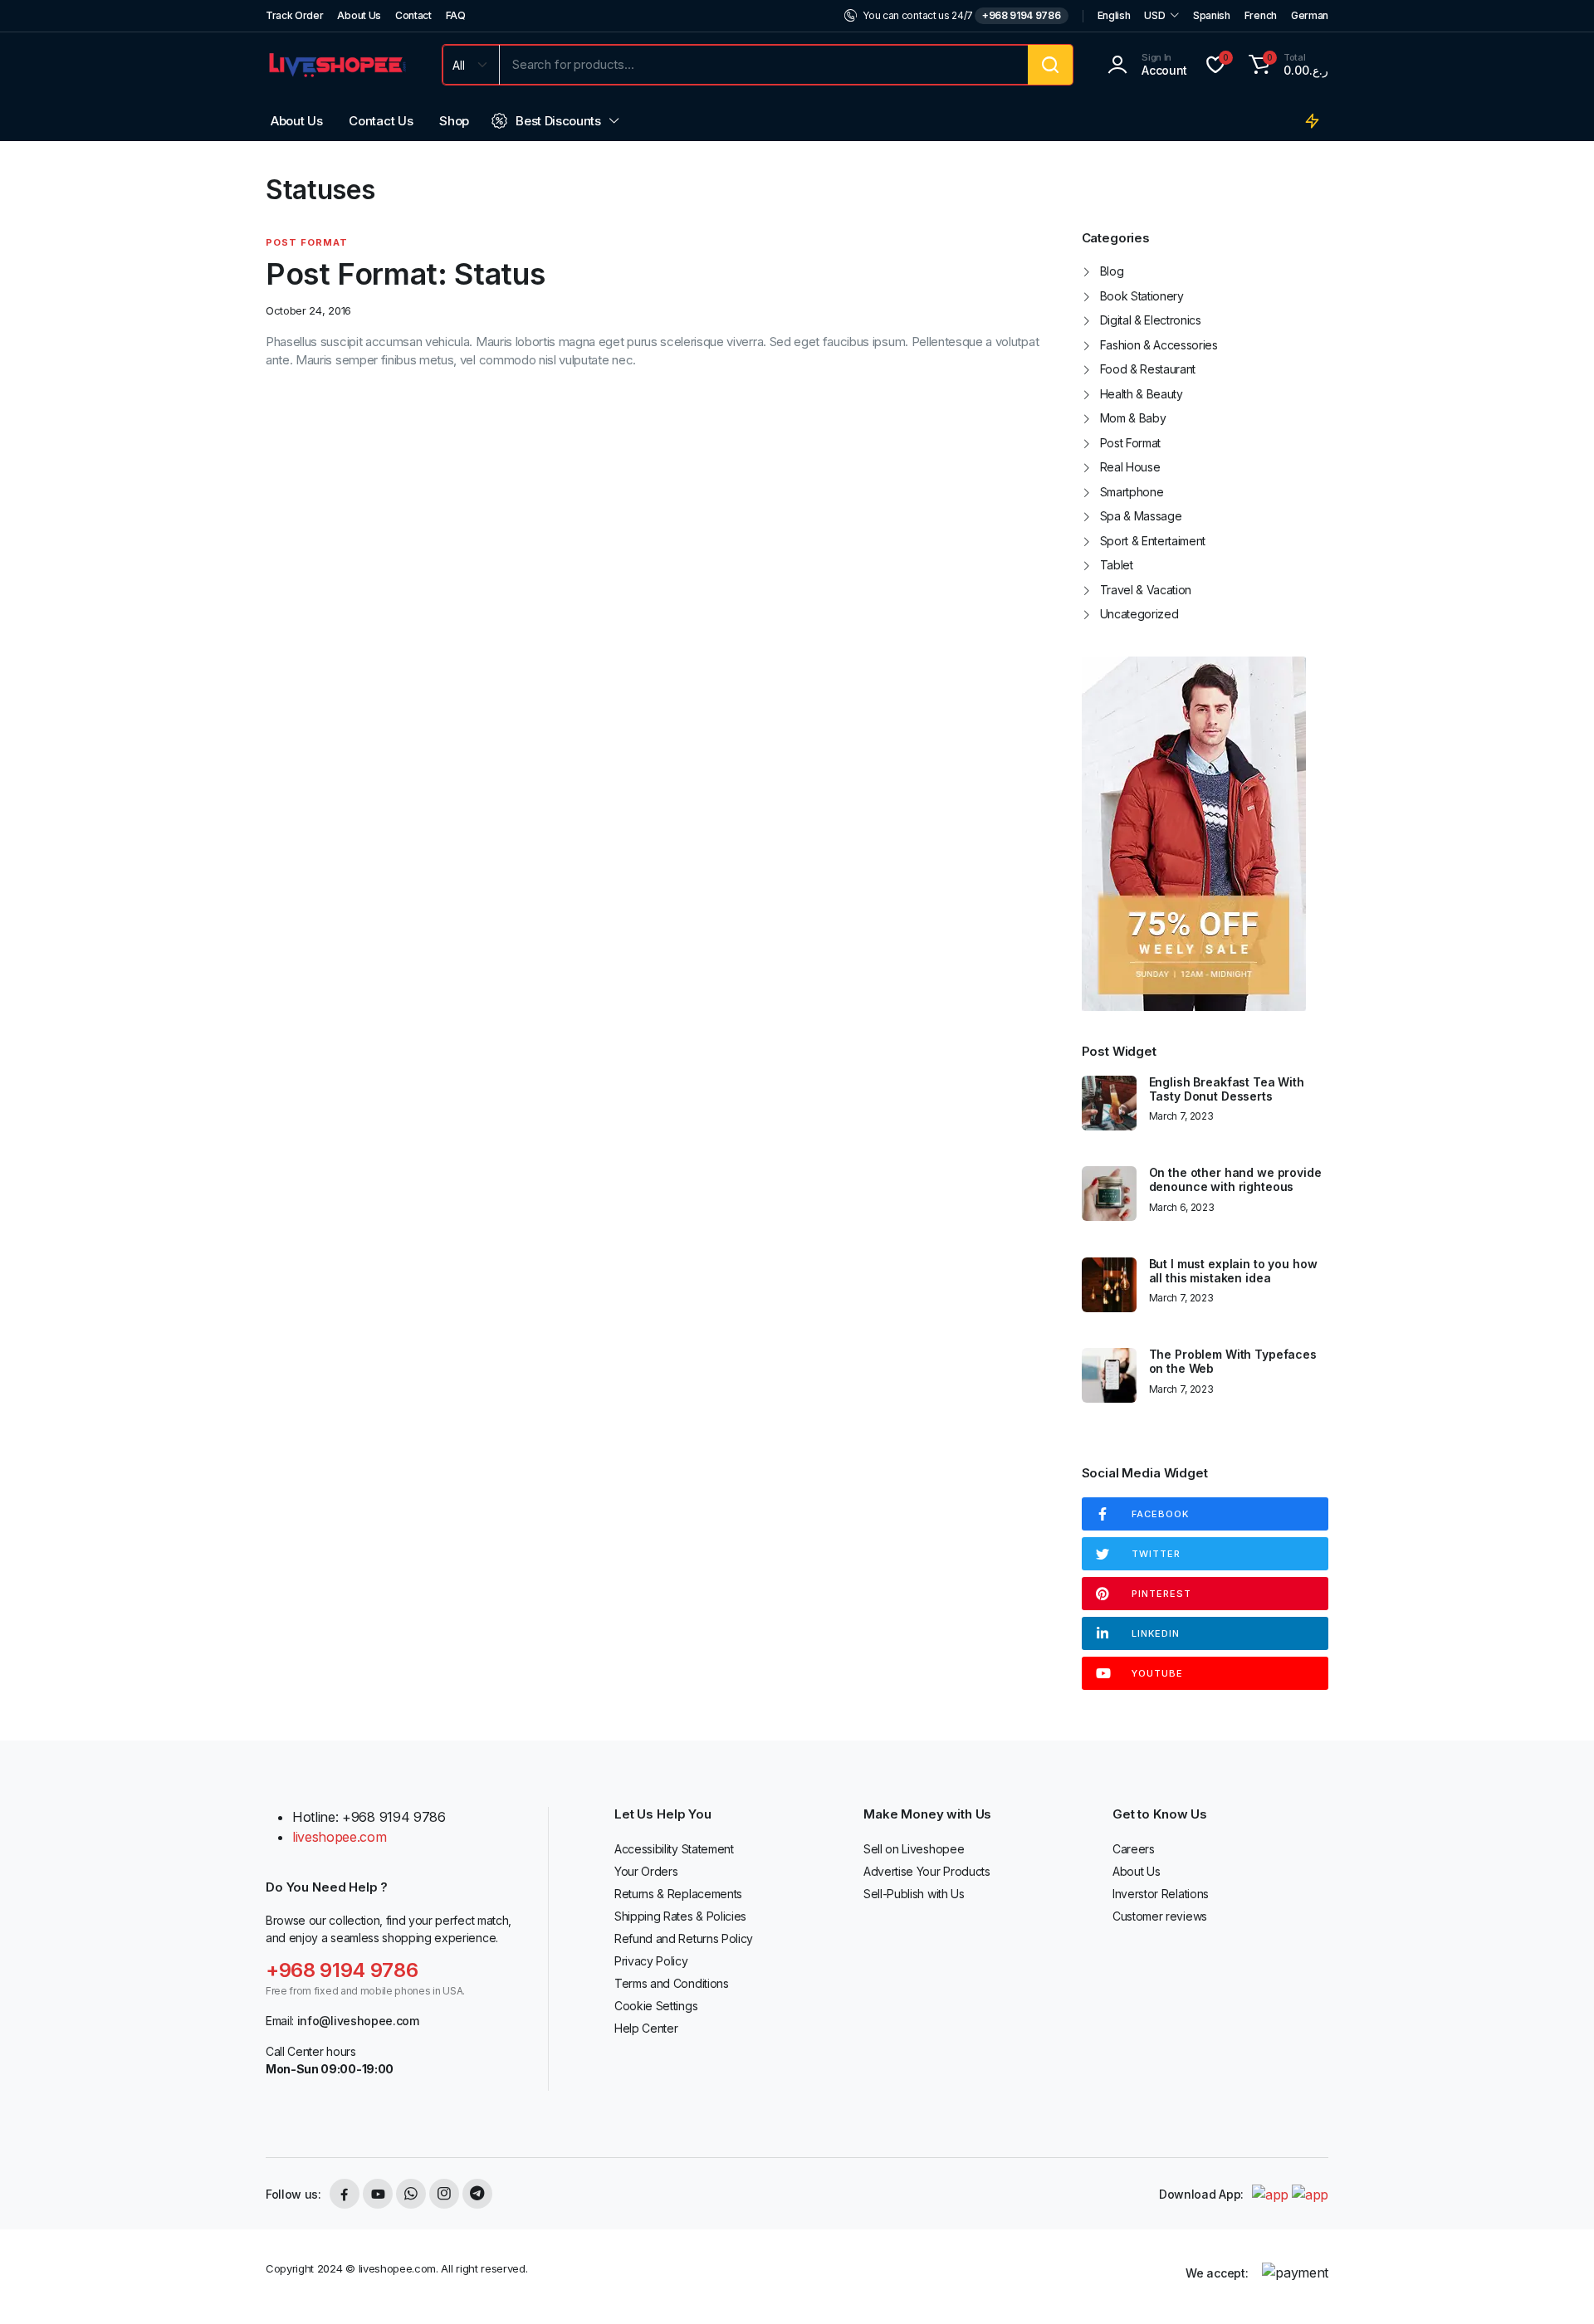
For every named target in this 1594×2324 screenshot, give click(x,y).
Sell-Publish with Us (914, 1894)
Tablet (1117, 565)
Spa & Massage (1141, 516)
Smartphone (1132, 492)
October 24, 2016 (308, 311)
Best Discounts (558, 121)
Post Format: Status (405, 274)
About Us (359, 15)
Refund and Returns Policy (684, 1938)
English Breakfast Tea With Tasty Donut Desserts (1227, 1089)
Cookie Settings (656, 2006)
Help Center (646, 2028)
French (1261, 15)
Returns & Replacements (678, 1894)
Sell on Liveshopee (914, 1849)
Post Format (307, 242)
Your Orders (646, 1871)
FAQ (456, 15)
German (1310, 15)
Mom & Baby (1133, 418)
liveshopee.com (340, 1837)
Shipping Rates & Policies (680, 1916)
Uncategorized (1139, 614)
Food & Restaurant (1148, 369)
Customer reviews (1160, 1916)
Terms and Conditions (672, 1983)
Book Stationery (1142, 296)
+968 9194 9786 (1022, 15)
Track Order (294, 15)
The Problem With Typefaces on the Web (1233, 1362)
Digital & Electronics (1151, 320)
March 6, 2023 (1182, 1208)
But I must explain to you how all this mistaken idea (1233, 1271)
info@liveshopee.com (358, 2021)
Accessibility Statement (674, 1849)
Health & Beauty (1142, 394)
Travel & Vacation (1146, 590)
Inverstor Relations (1161, 1894)
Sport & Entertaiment (1153, 541)
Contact (413, 15)
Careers (1134, 1849)
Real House (1130, 467)
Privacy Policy (651, 1961)
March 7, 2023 (1181, 1116)
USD (1154, 15)
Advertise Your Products (927, 1871)
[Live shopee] (337, 64)
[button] (1286, 65)
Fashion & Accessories (1159, 345)
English (1114, 15)
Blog (1112, 271)
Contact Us (381, 121)
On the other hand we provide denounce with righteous (1235, 1180)
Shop (454, 121)
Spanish (1212, 15)
